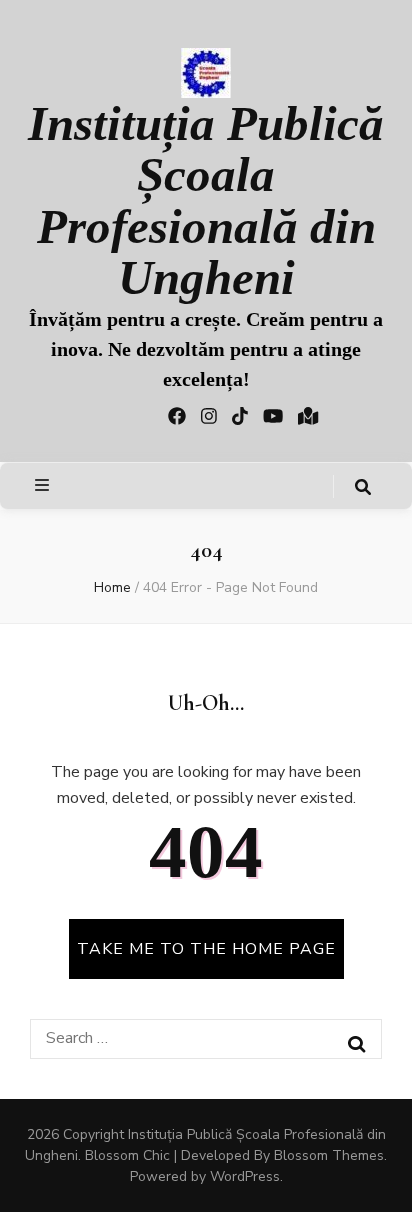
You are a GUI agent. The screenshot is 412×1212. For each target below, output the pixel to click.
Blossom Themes (329, 1155)
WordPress (245, 1176)
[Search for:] (190, 1038)
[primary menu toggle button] (44, 485)
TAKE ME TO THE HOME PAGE (206, 949)
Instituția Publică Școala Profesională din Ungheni (206, 200)
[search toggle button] (363, 487)
